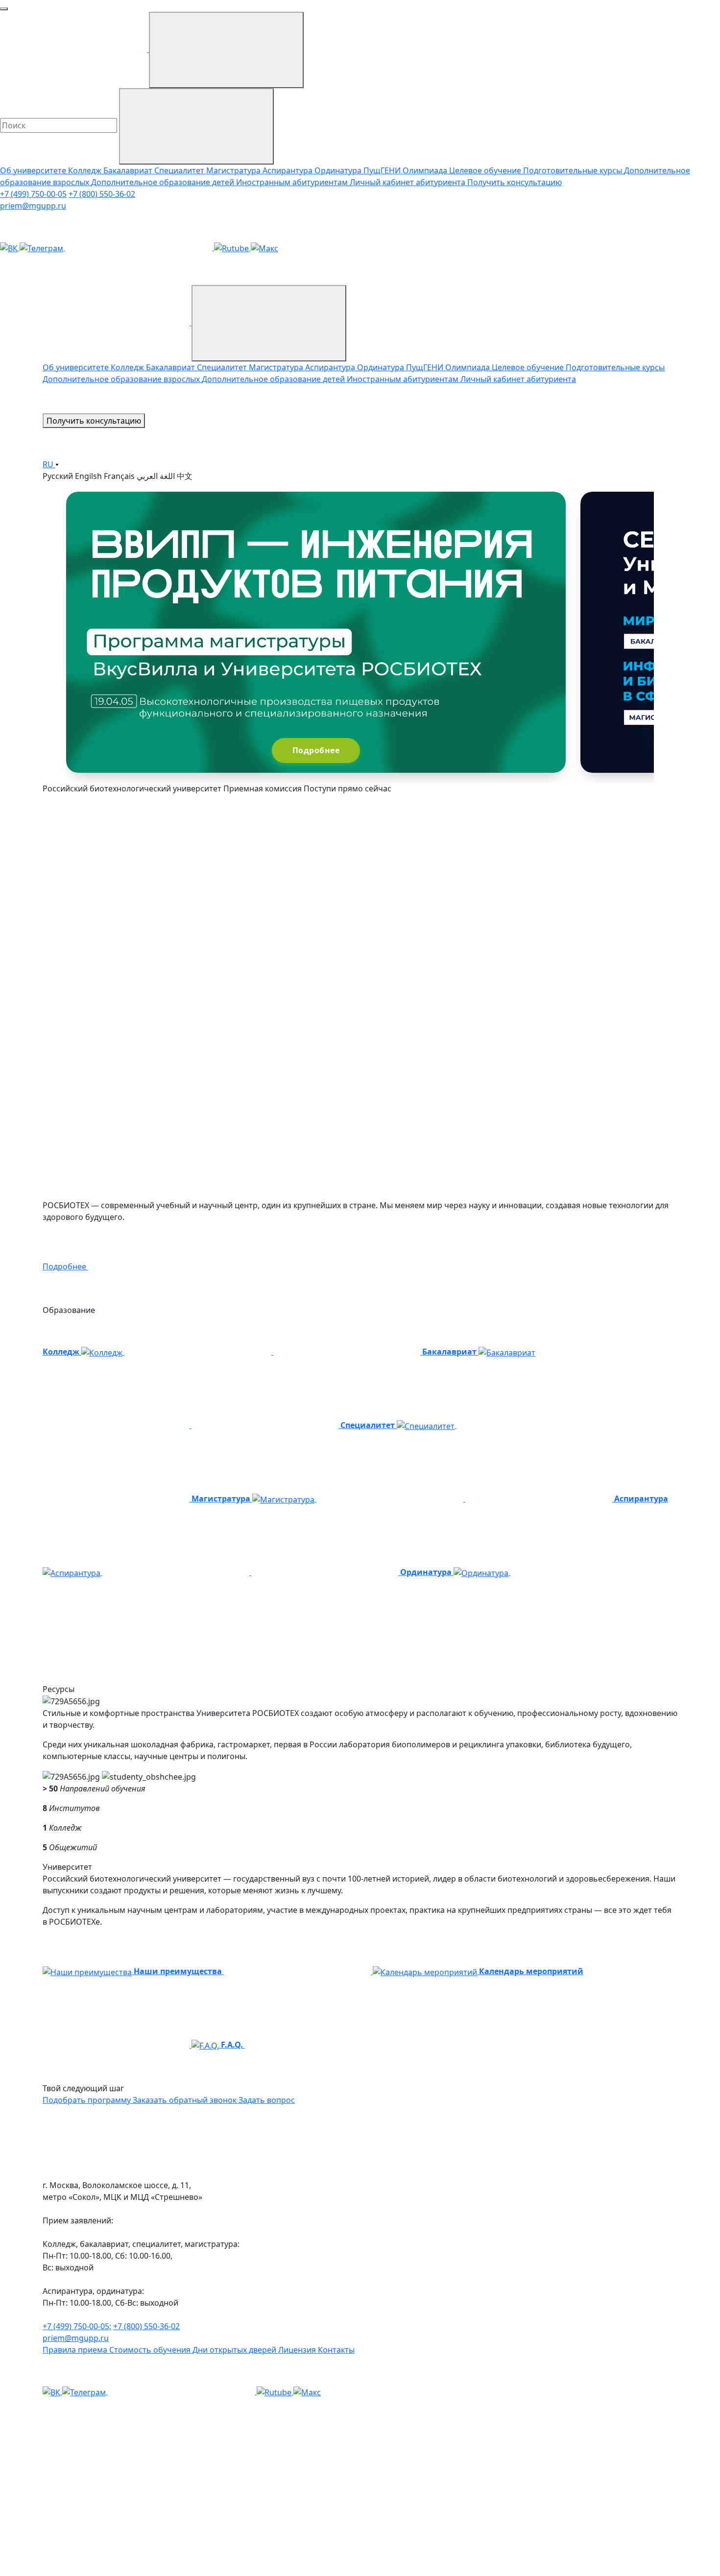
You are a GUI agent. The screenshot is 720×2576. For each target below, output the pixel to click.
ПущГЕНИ (383, 170)
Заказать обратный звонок (186, 2100)
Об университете (34, 170)
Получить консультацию (515, 182)
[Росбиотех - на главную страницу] (117, 322)
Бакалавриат (129, 170)
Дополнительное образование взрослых (122, 379)
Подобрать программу (88, 2100)
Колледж (86, 170)
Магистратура (234, 170)
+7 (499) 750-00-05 (33, 194)
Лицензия (298, 2350)
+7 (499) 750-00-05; (77, 2326)
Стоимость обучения (151, 2350)
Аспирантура (288, 170)
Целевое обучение (486, 170)
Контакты (336, 2350)
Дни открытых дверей (235, 2350)
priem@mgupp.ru (33, 206)
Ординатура (339, 170)
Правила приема (76, 2350)
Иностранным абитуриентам (293, 182)
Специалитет (180, 170)
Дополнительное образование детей (164, 182)
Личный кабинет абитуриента (408, 182)
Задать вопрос (267, 2100)
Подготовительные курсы (574, 170)
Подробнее (316, 750)
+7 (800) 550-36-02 (102, 194)
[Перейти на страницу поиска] (220, 421)
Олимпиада (426, 170)
